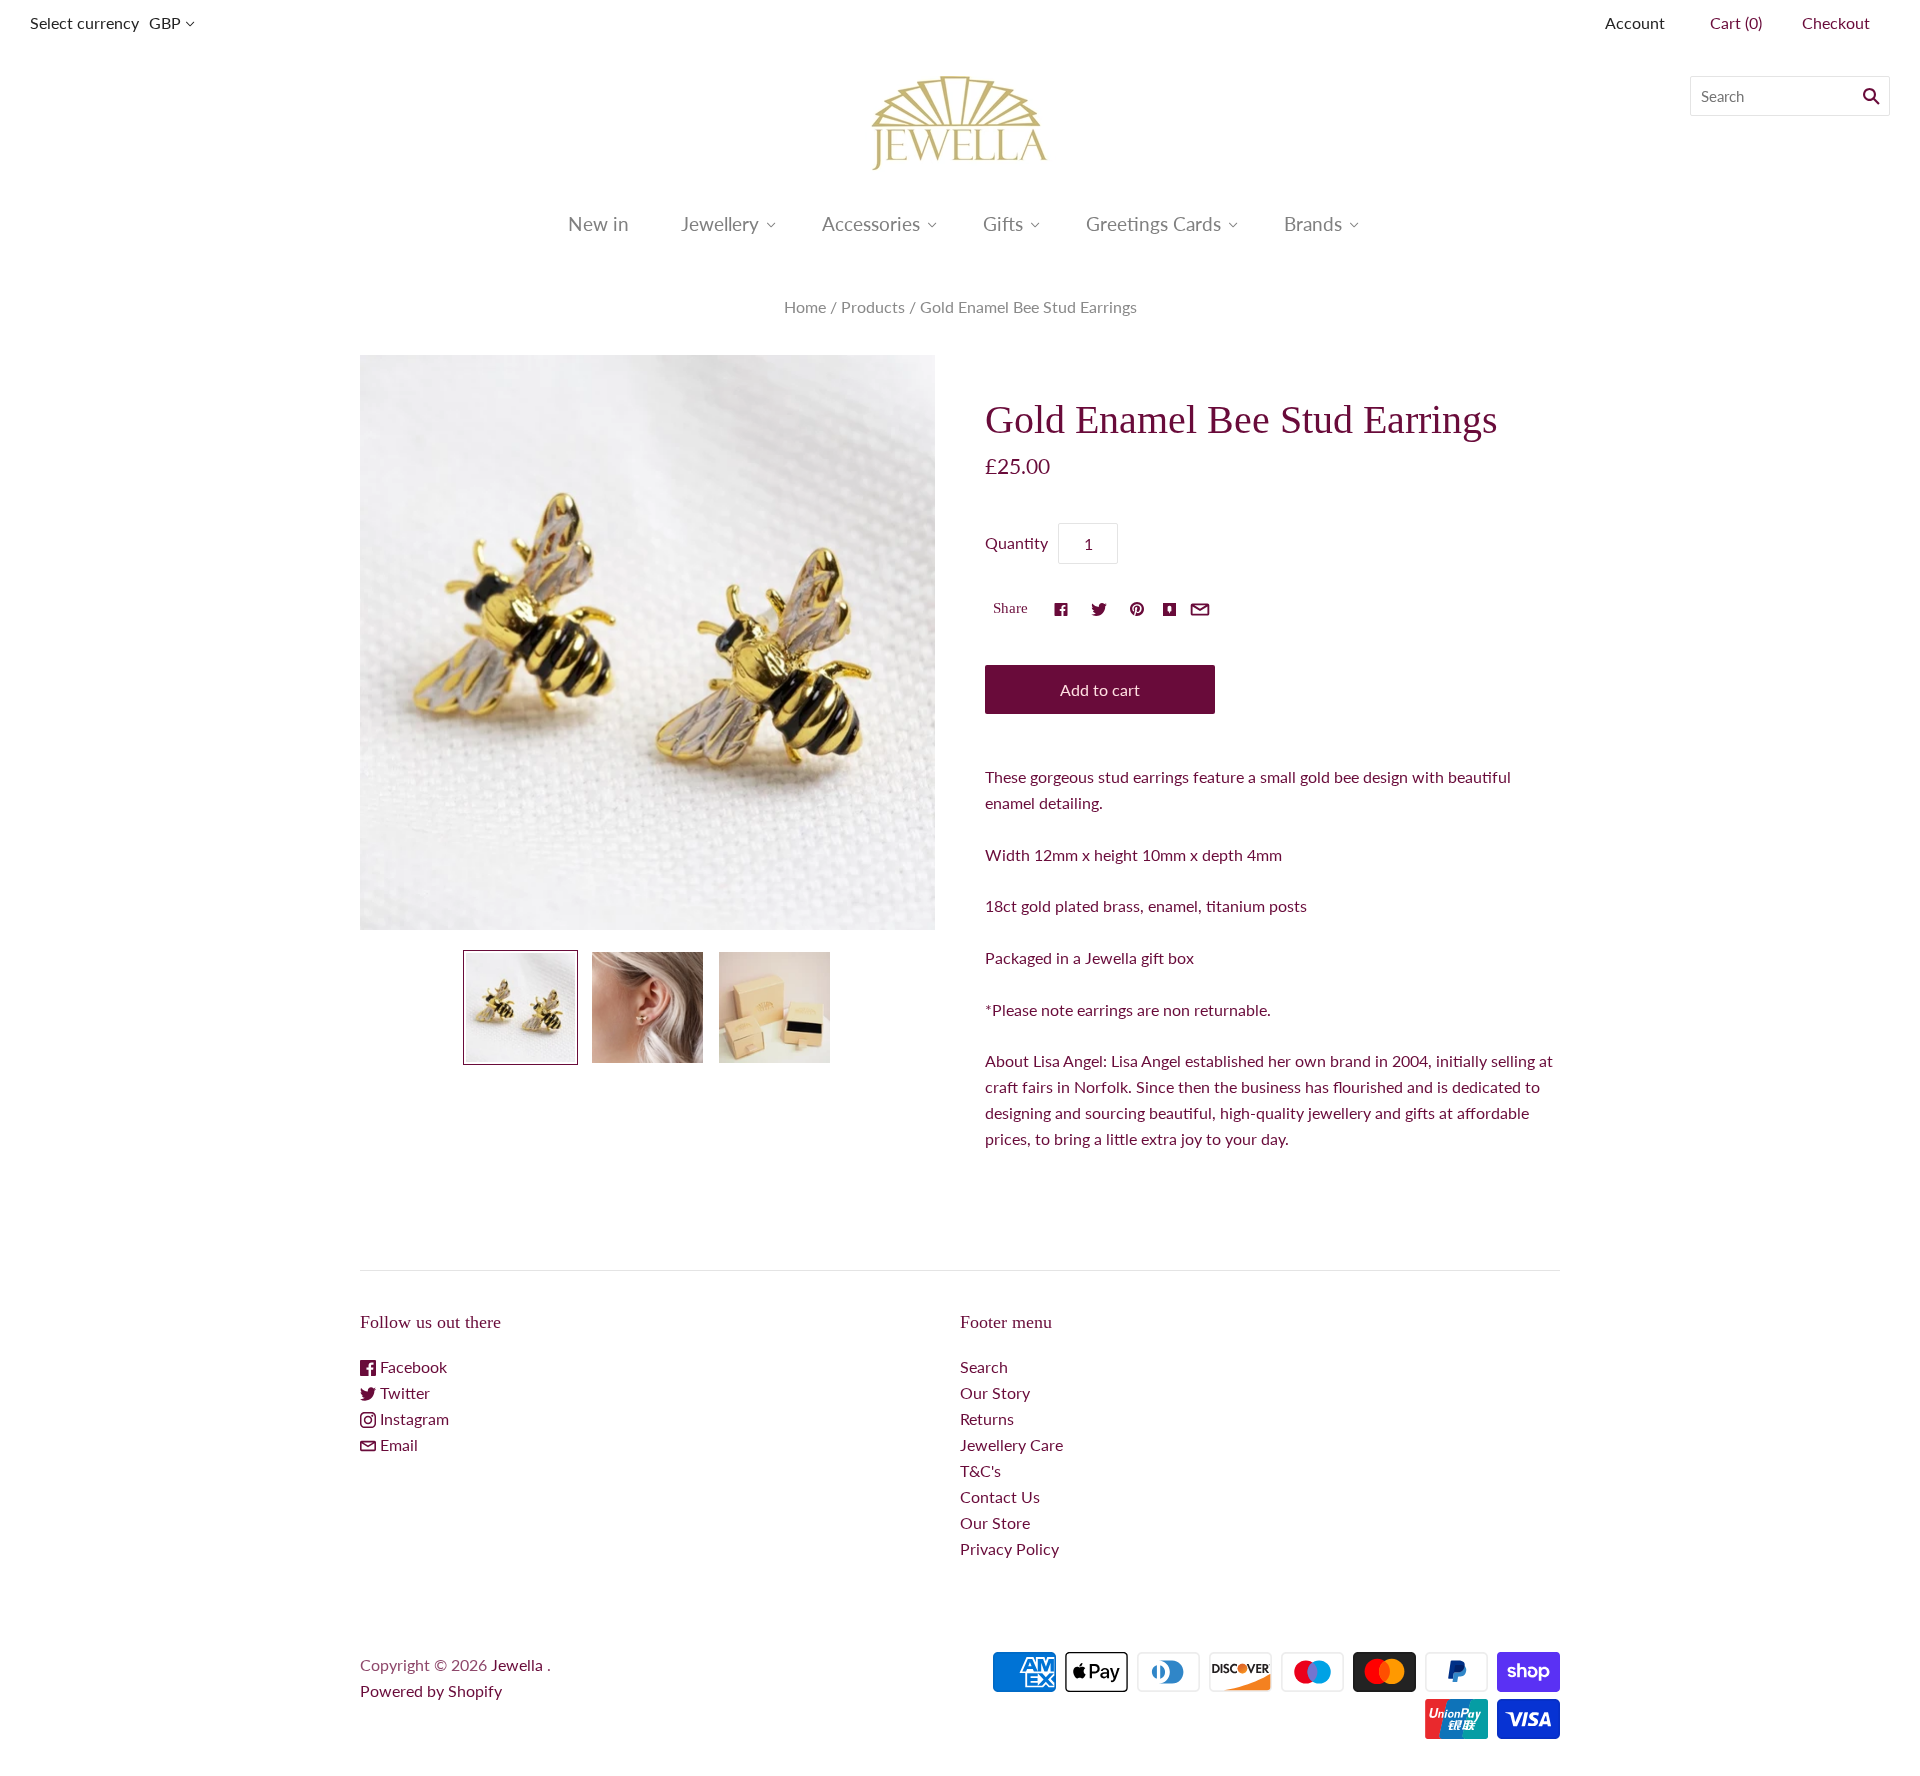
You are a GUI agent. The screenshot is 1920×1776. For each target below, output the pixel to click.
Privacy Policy (1009, 1548)
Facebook (411, 1366)
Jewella (519, 1664)
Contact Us (1000, 1496)
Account (1635, 22)
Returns (987, 1418)
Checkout (1836, 22)
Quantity (1016, 542)
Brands (1313, 223)
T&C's (980, 1470)
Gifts (1003, 223)
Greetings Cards (1153, 223)
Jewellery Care (1011, 1444)
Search (984, 1366)
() (1736, 22)
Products (873, 306)
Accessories (871, 223)
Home (805, 306)
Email (397, 1444)
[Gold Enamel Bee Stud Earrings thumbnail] (520, 1007)
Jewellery (720, 223)
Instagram (412, 1418)
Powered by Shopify (431, 1690)
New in (598, 223)
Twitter (403, 1392)
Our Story (995, 1392)
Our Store (995, 1522)
